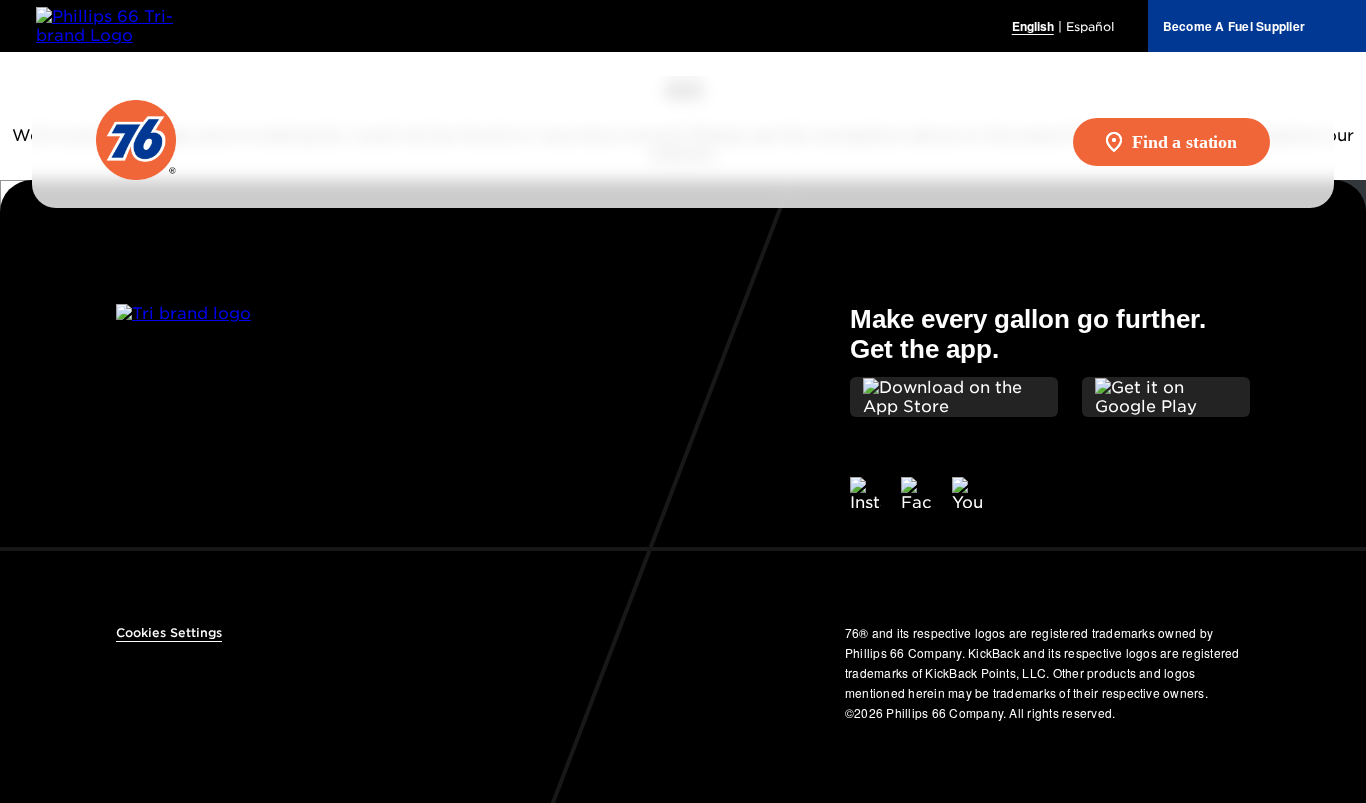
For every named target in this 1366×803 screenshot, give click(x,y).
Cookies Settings (169, 632)
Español (1090, 26)
